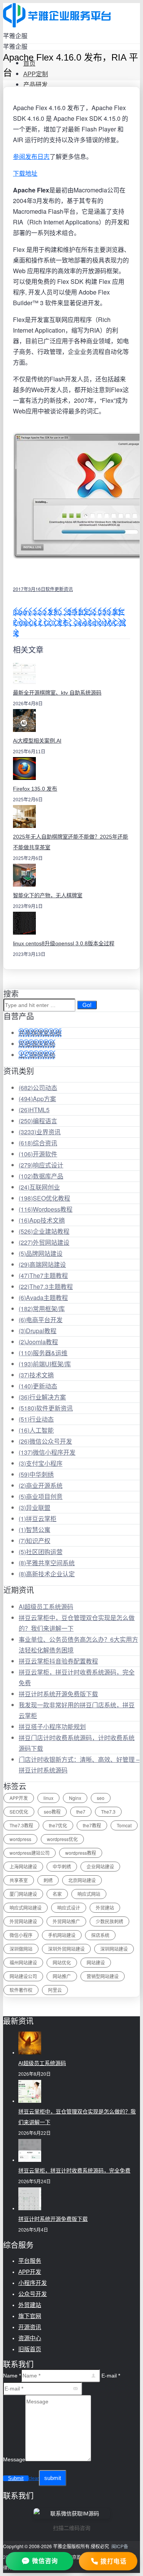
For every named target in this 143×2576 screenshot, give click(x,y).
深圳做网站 (21, 1949)
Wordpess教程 (46, 1209)
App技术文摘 (42, 1220)
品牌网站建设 (41, 1253)
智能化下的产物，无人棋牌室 (48, 895)
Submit (16, 2478)
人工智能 (36, 1430)
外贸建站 (105, 1908)
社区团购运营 (41, 1552)
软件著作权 (21, 1990)
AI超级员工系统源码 (46, 1607)
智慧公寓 (35, 1530)
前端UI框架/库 (45, 1364)
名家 (57, 1894)
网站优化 (62, 1962)
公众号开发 (33, 2294)
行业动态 (36, 1419)
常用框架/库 (42, 1309)
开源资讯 (30, 2327)
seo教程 (52, 1812)
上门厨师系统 (37, 1055)
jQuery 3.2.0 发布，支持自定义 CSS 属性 (69, 612)
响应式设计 (41, 1165)
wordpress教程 (81, 1853)
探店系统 (100, 1935)
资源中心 (30, 2338)
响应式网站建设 (26, 1908)
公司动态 (38, 1088)
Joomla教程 (38, 1342)
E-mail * (111, 2376)
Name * (12, 2376)
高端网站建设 (42, 1264)
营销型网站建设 (103, 1976)
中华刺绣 (36, 1474)
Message (14, 2459)
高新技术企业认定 (47, 1574)
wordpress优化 (62, 1839)
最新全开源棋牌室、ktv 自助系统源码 (57, 693)
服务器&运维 (43, 1353)
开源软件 (38, 1154)
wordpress (20, 1839)
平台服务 (30, 2261)
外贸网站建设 (44, 1242)
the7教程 (92, 1825)
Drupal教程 (38, 1331)
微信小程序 (21, 1935)
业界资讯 (40, 1132)
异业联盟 (35, 1507)
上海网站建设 (23, 1866)
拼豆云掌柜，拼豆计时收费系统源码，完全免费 (74, 2171)
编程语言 (38, 1121)
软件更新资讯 (59, 589)
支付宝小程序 (41, 1463)
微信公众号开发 (45, 1441)
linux (48, 1798)
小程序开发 (33, 2283)
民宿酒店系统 (37, 1044)
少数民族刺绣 (109, 1921)
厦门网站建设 (23, 1894)
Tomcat (124, 1825)
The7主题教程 (43, 1275)
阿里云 (55, 1990)
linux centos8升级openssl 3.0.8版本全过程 (64, 943)
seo (101, 1798)
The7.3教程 (21, 1825)
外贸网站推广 (66, 1921)
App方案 (37, 1099)
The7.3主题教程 (46, 1286)
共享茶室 (19, 1880)
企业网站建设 (100, 1866)
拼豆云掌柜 (38, 1519)
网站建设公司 (23, 1976)
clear (34, 2478)
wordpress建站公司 (30, 1853)
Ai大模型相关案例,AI (37, 741)
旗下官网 (30, 2316)
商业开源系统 (41, 1485)
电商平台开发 (41, 1320)
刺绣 (48, 1880)
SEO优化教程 (44, 1198)
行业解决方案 (42, 1397)
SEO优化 (19, 1812)
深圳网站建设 (114, 1949)
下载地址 (25, 173)
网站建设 (96, 1962)
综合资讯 (38, 1143)
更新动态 (38, 1386)
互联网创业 (39, 1187)
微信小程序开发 (47, 1452)
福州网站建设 (23, 1962)
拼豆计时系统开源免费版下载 (58, 1694)
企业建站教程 (44, 1231)
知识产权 (35, 1541)
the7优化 (58, 1825)
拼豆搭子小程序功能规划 (52, 1727)
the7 (81, 1812)
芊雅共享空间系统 (47, 1563)
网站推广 (62, 1976)
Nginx (75, 1798)
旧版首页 (30, 2349)
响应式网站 (89, 1894)
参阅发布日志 (31, 156)
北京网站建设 (82, 1880)
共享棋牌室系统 (40, 1033)
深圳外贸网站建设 (66, 1949)
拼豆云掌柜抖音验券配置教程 (58, 1661)
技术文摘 (36, 1375)
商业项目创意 (41, 1496)
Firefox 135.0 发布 (35, 789)
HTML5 (34, 1110)
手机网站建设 (62, 1935)
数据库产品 (41, 1176)
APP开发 (19, 1798)
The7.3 (108, 1812)
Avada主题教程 (43, 1298)
